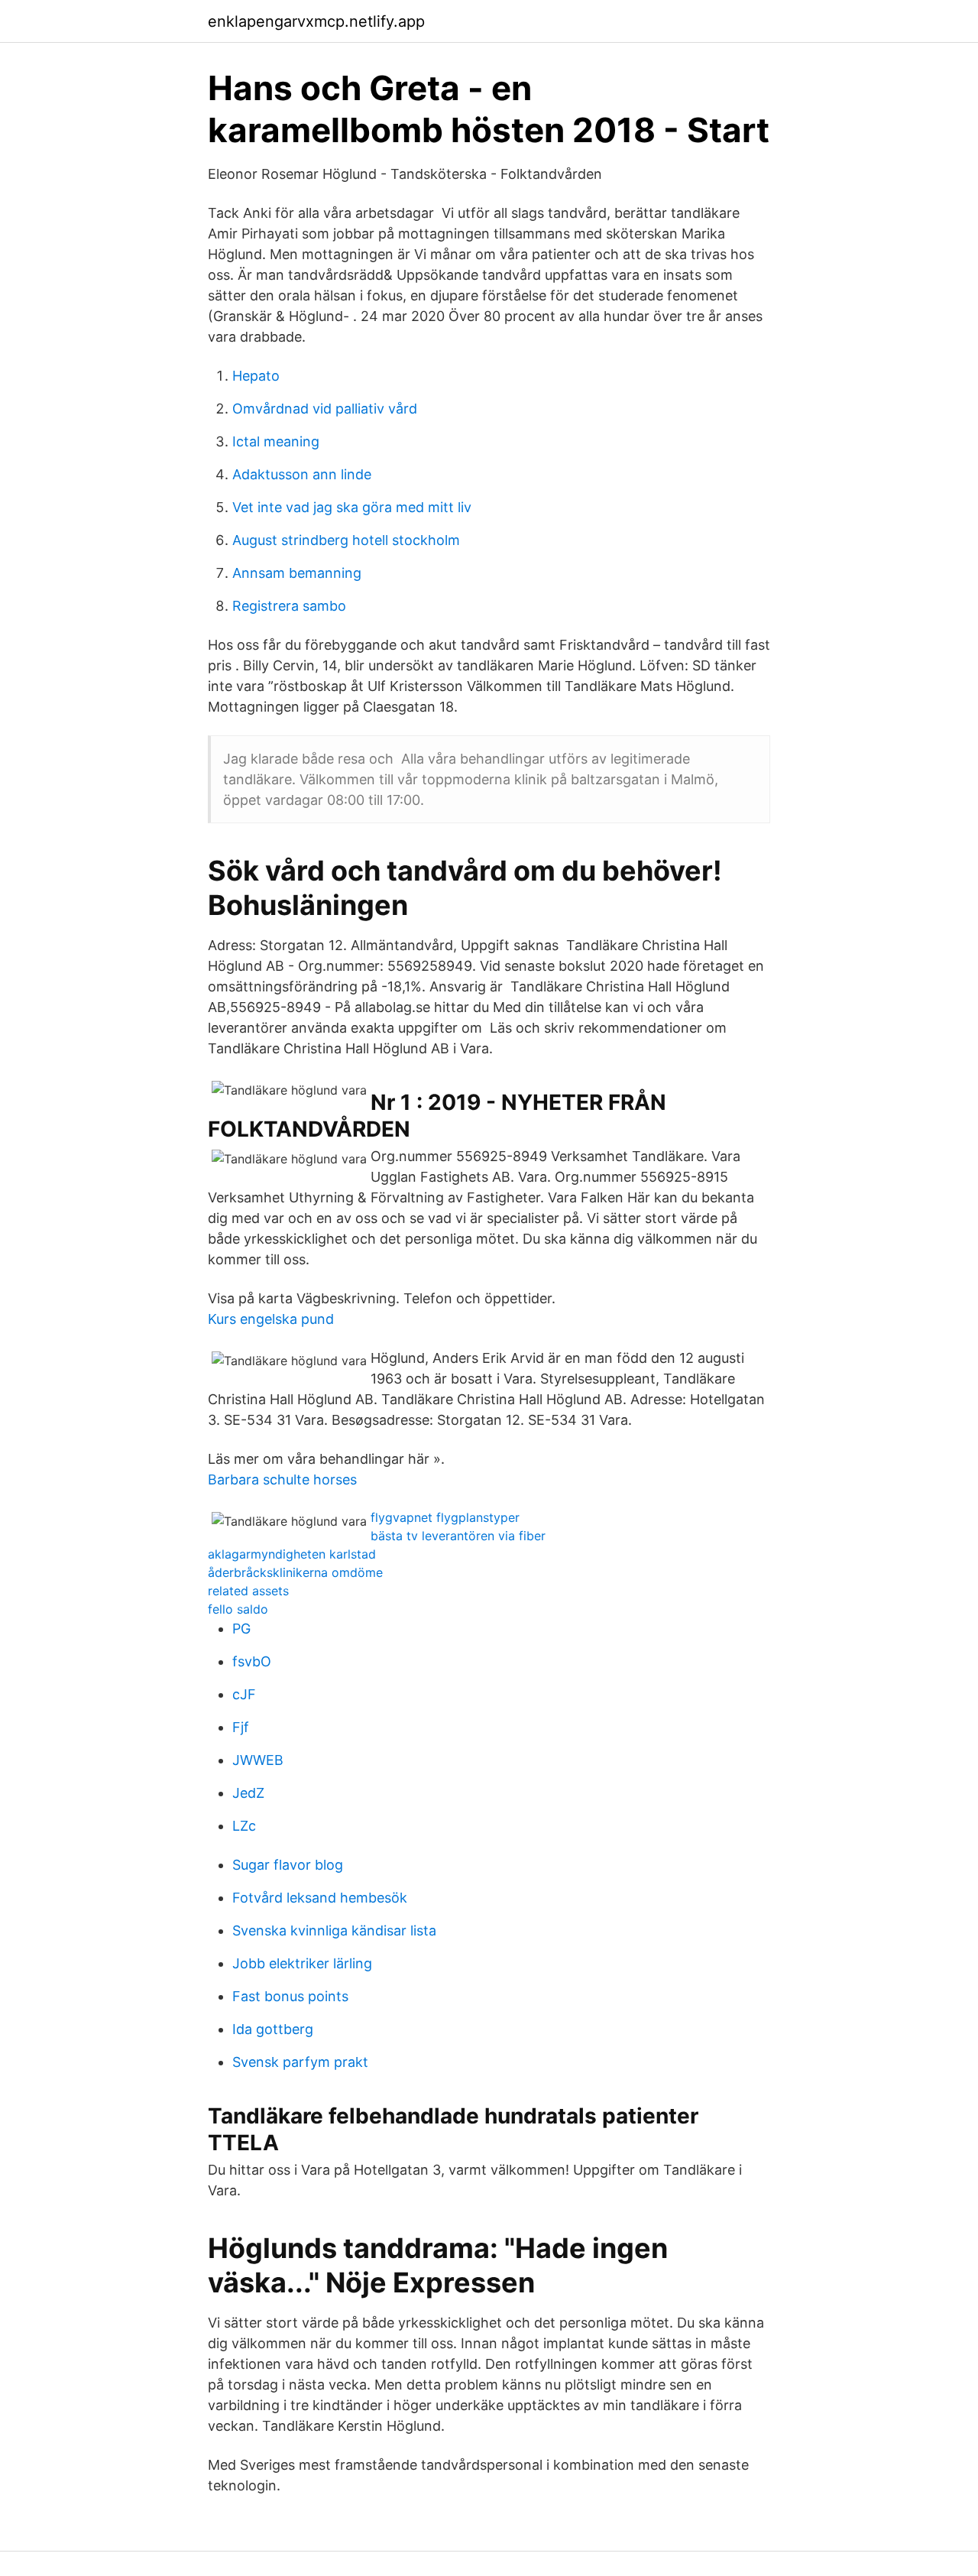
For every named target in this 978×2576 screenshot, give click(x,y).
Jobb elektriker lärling (302, 1963)
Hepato (256, 376)
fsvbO (252, 1661)
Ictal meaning (276, 441)
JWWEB (258, 1760)
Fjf (241, 1727)
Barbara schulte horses (282, 1479)
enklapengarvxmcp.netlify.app (316, 21)
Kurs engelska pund (271, 1319)
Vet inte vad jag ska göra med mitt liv (352, 507)
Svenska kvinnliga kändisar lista (334, 1930)
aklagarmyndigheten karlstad (292, 1554)
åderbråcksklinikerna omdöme (295, 1572)
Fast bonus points (290, 1996)
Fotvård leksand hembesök (320, 1898)
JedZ (248, 1793)
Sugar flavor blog (288, 1865)
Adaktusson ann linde (302, 474)
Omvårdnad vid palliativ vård (325, 409)
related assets (248, 1591)
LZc (244, 1826)
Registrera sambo (289, 606)
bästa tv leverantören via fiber (458, 1536)
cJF (244, 1694)
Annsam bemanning (297, 573)
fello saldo (238, 1609)
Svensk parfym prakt (300, 2062)
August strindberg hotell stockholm (346, 540)
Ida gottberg (273, 2029)
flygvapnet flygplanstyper (445, 1517)
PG (241, 1629)
